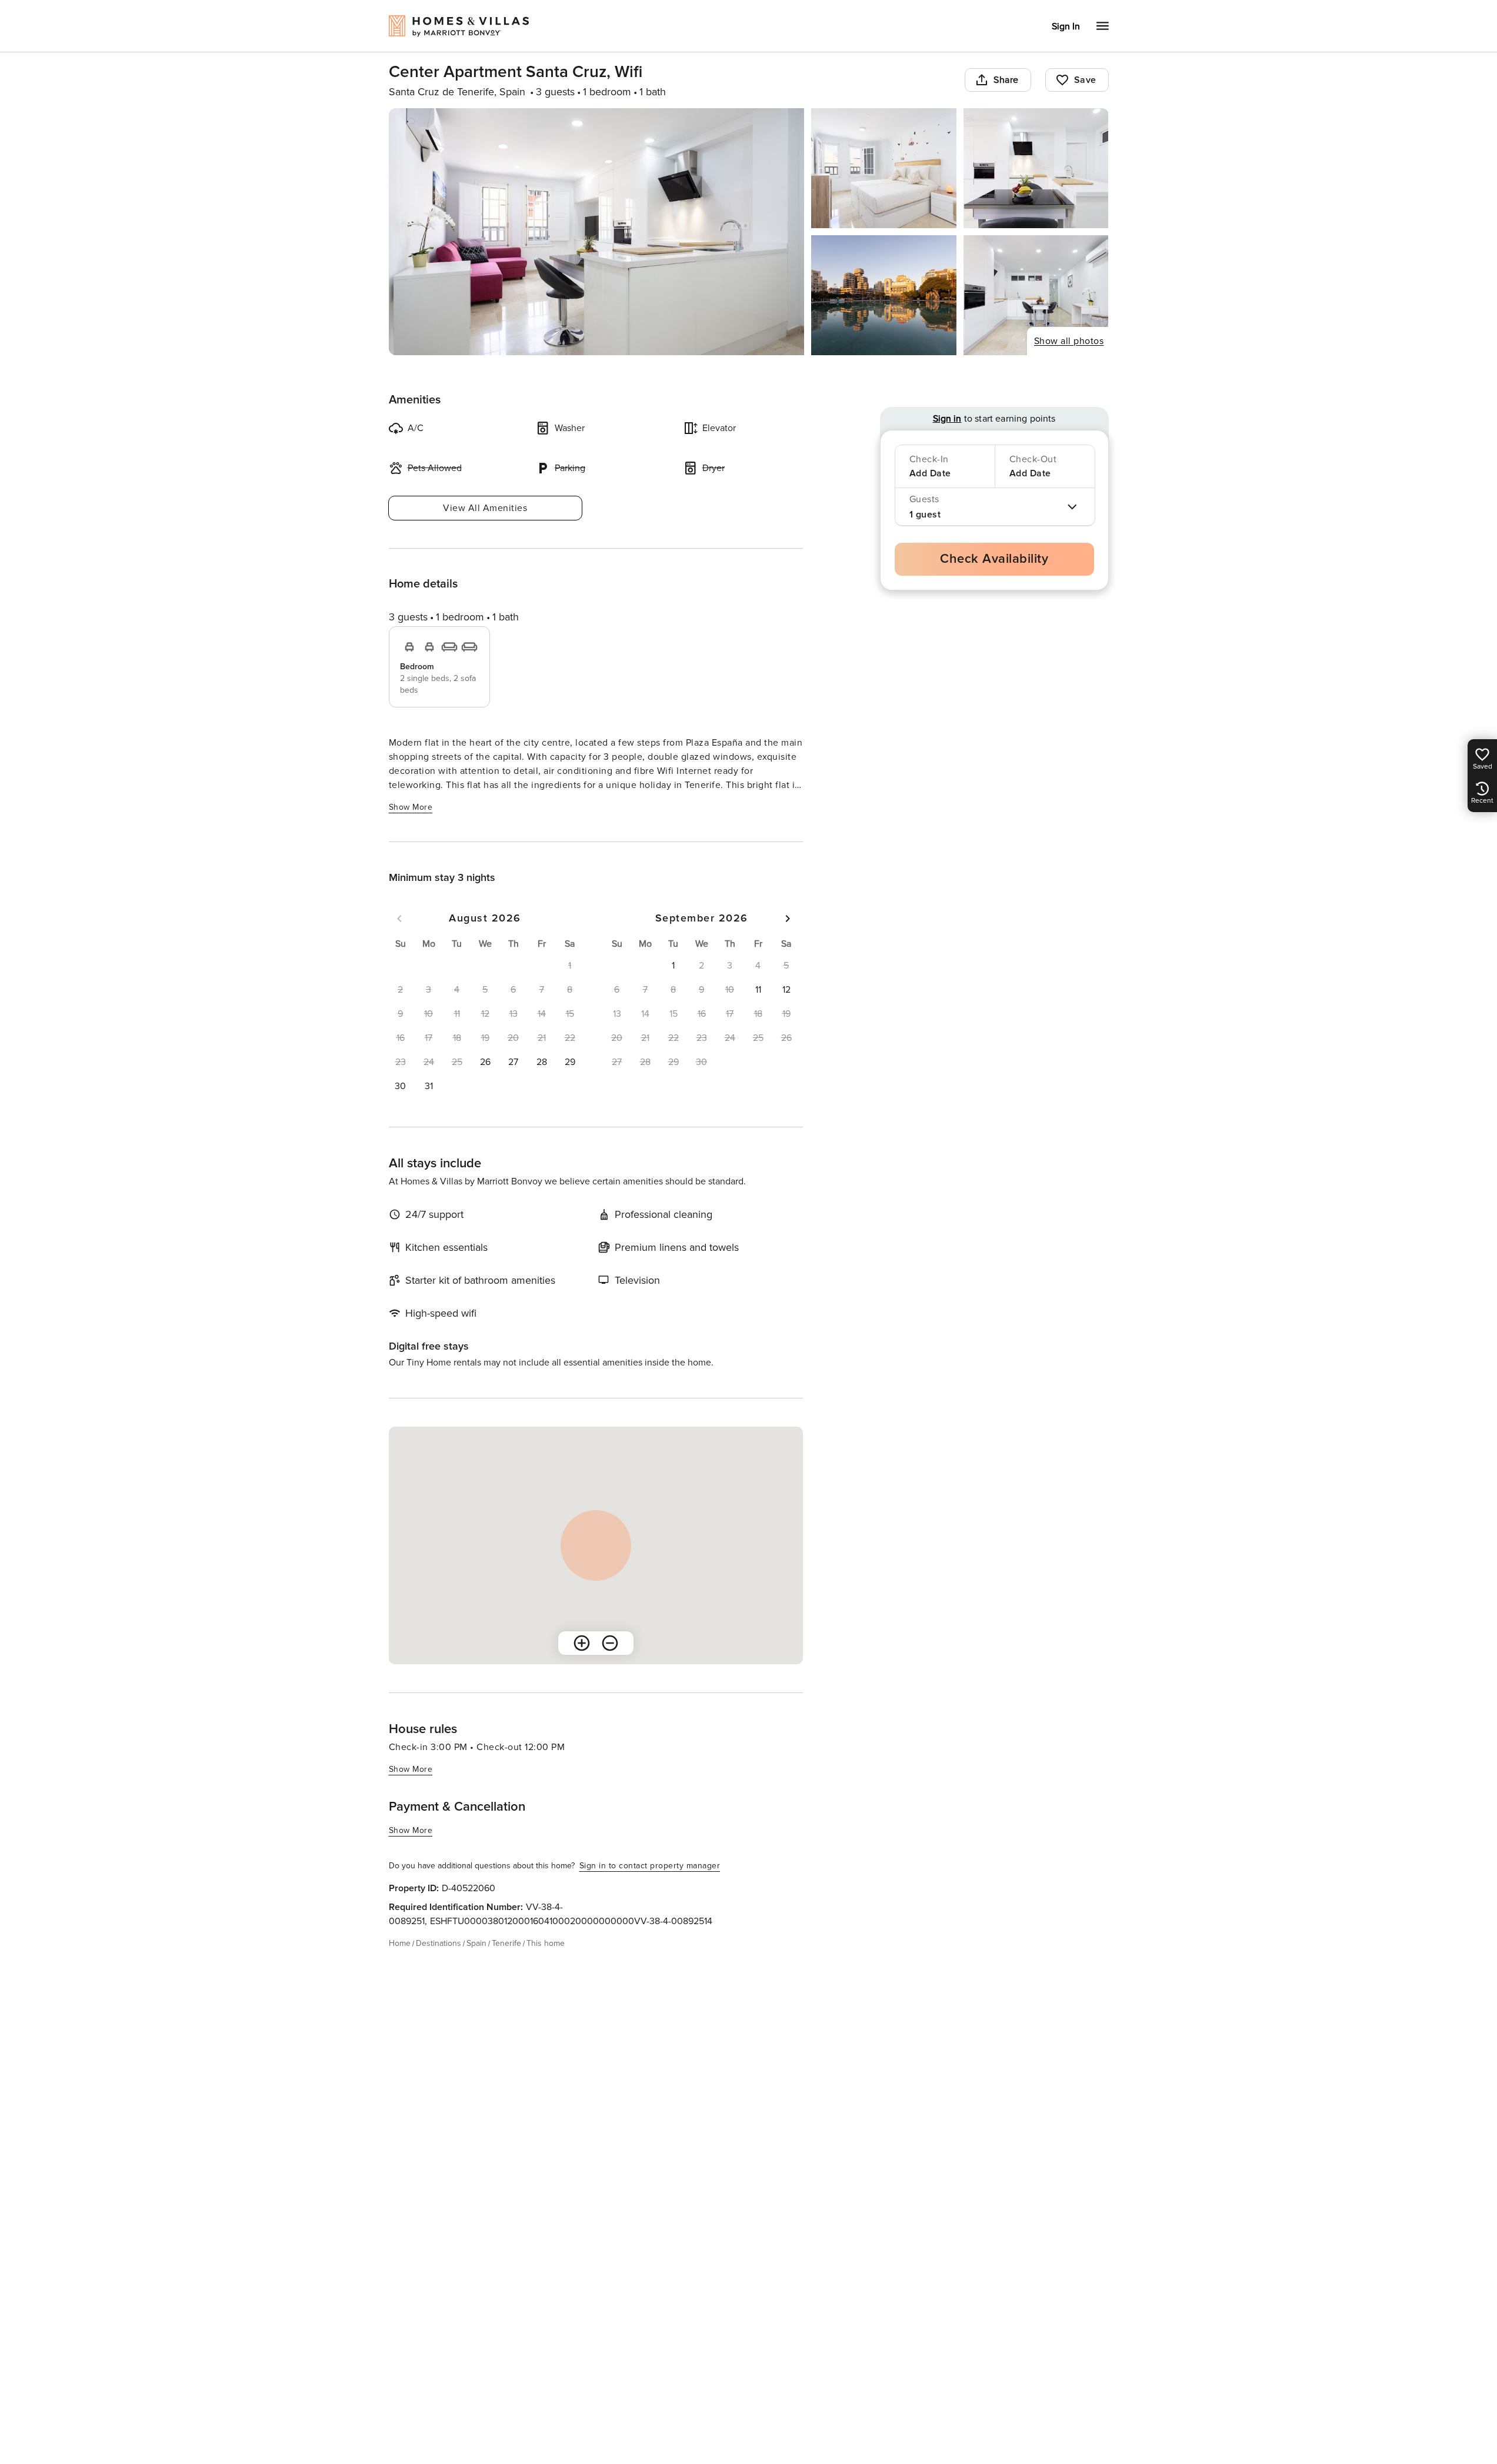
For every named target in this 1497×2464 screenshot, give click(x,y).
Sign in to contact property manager (650, 1866)
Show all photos (1069, 341)
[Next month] (788, 919)
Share (1006, 80)
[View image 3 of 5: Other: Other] (1036, 168)
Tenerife (506, 1943)
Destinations (439, 1943)
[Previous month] (399, 919)
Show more (411, 807)
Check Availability (994, 559)
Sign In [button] (1066, 26)
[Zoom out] (610, 1643)
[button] (485, 1062)
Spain (476, 1943)
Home (400, 1943)
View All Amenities (485, 508)
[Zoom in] (582, 1643)
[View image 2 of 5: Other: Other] (884, 168)
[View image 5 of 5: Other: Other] (1036, 295)
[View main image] (597, 232)
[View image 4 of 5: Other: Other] (884, 295)
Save (1085, 80)
